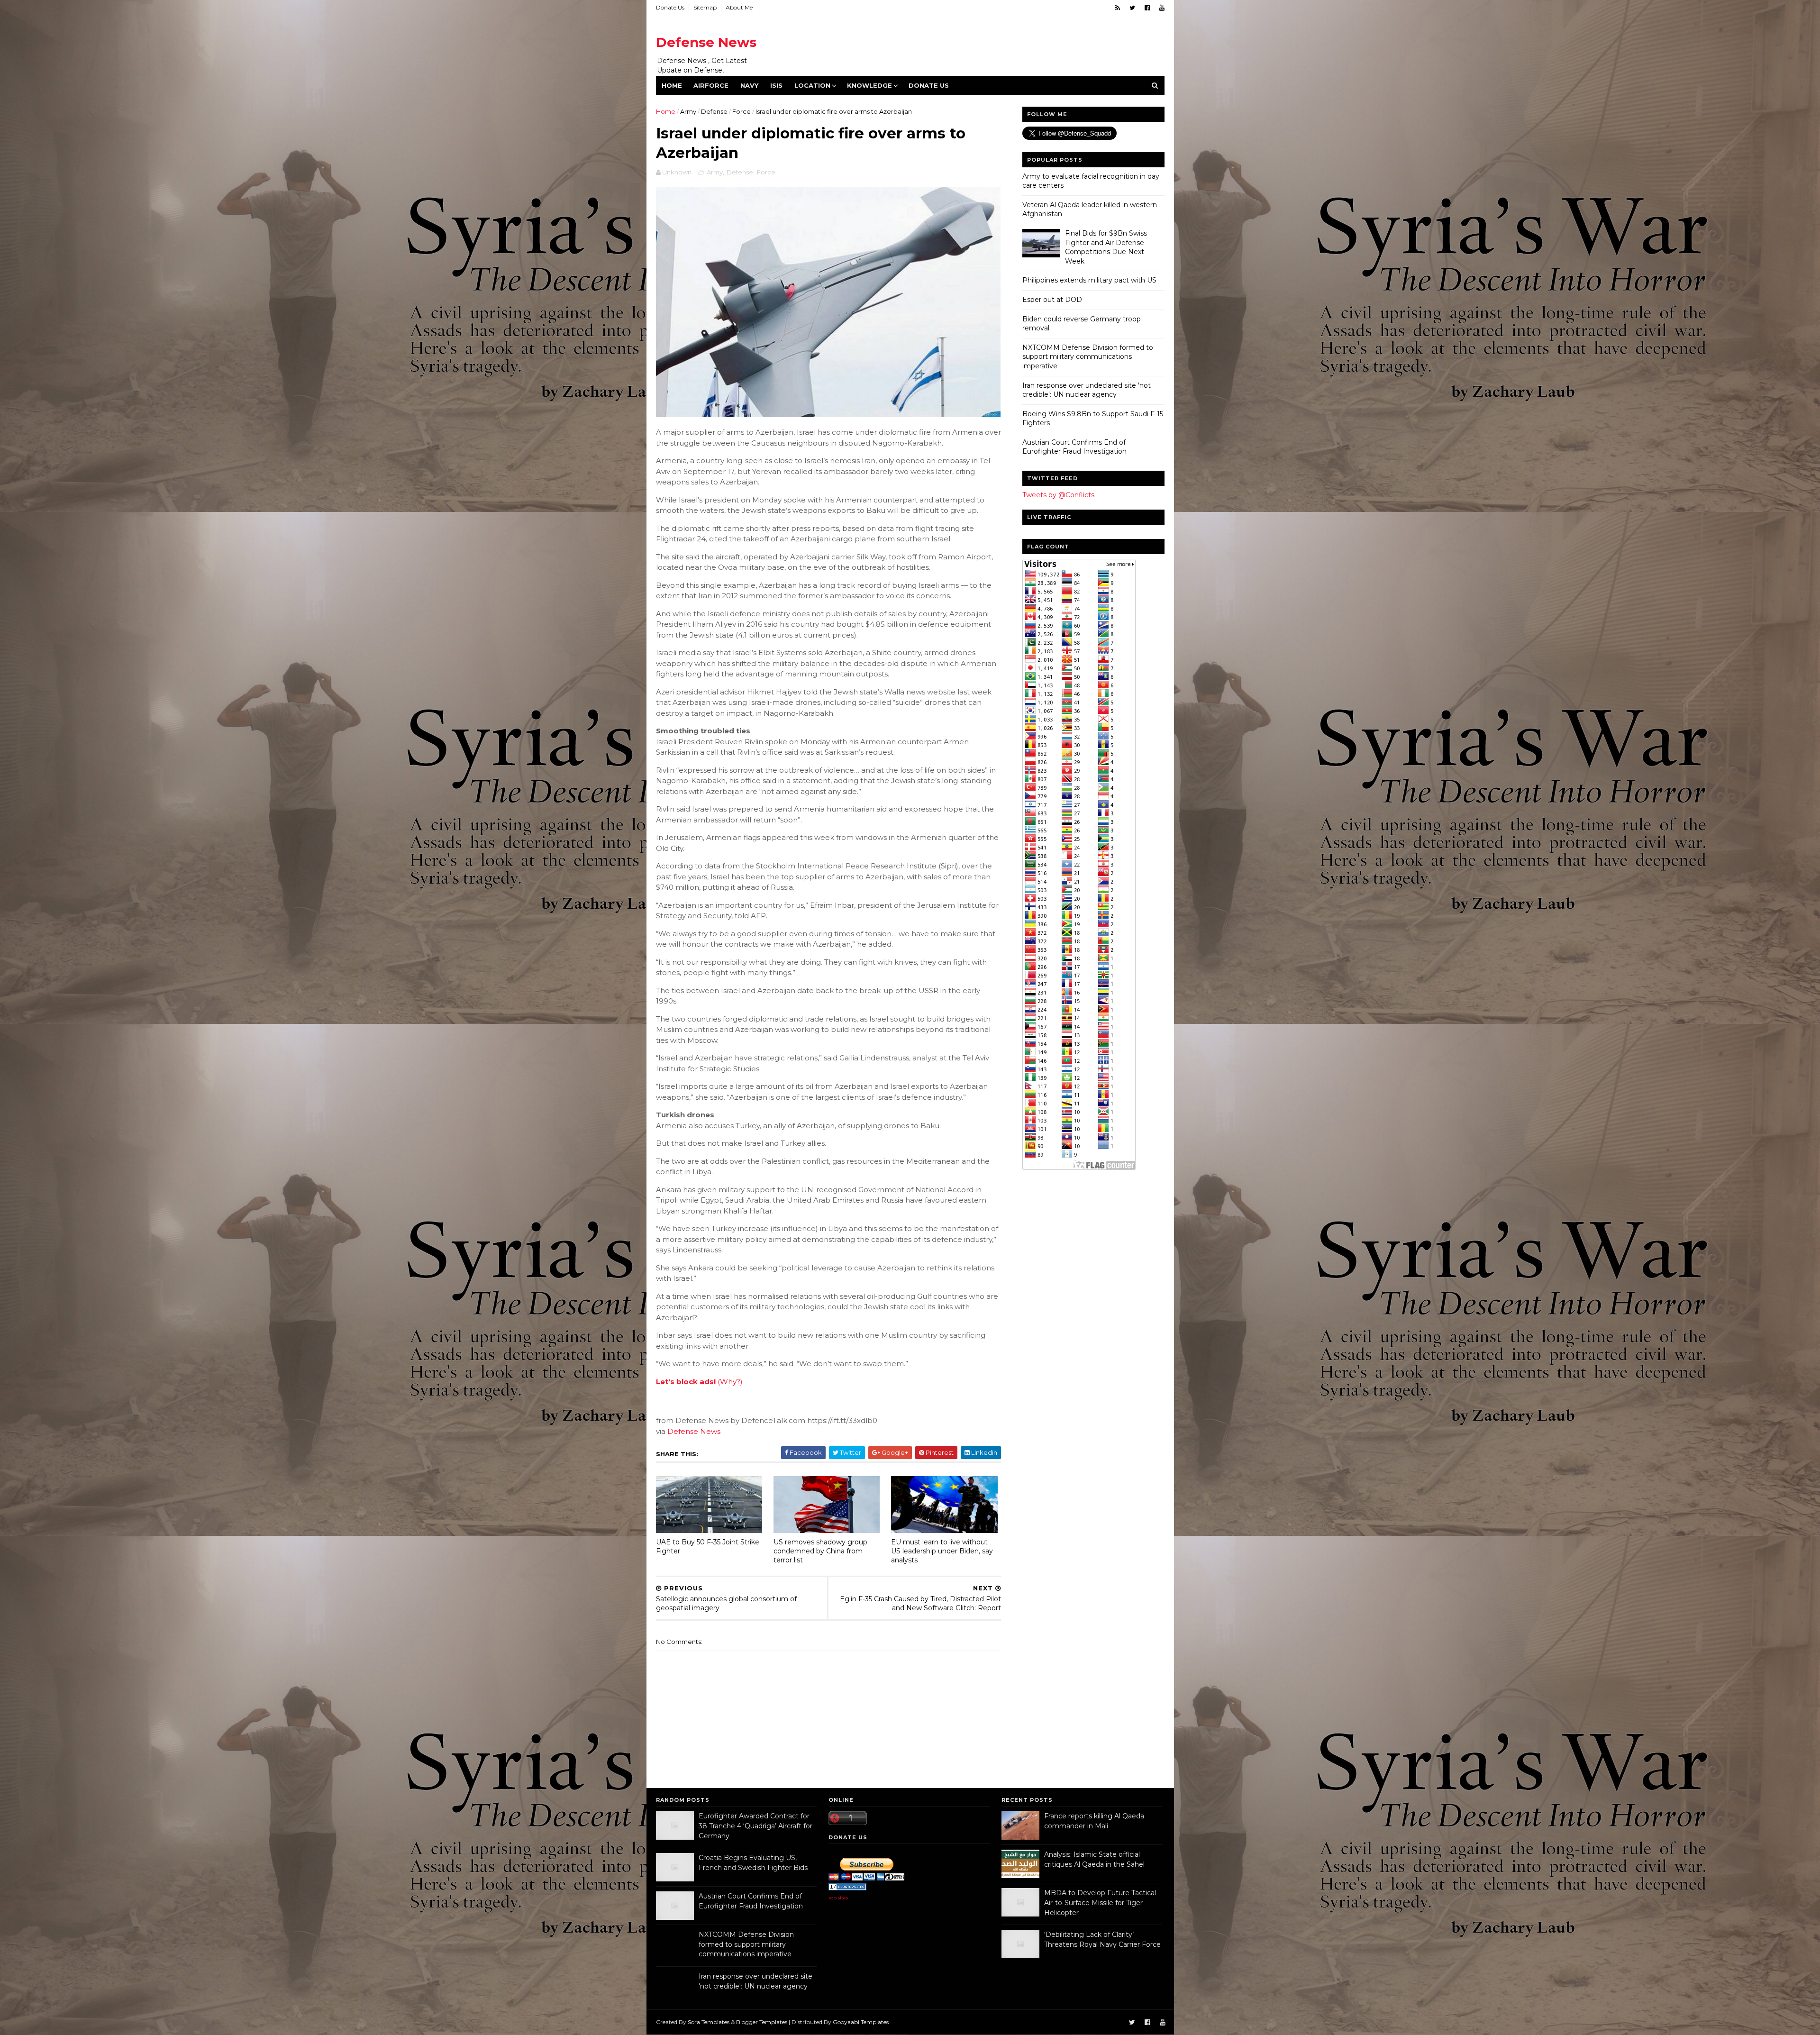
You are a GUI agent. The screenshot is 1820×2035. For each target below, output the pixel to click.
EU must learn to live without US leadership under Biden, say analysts (942, 1551)
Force (742, 111)
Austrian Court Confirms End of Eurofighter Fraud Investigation (1074, 447)
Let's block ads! (686, 1382)
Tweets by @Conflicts (1058, 495)
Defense (714, 111)
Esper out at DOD (1052, 300)
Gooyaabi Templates (861, 2022)
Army (688, 111)
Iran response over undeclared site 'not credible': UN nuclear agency (1087, 390)
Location (812, 85)
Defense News (706, 42)
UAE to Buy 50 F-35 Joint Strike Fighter (708, 1547)
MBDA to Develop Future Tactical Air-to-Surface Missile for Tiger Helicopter (1100, 1903)
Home (672, 85)
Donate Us (670, 7)
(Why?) (730, 1382)
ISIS (776, 85)
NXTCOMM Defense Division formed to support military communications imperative (1088, 357)
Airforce (711, 85)
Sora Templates (709, 2022)
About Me (739, 7)
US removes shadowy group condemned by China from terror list (820, 1551)
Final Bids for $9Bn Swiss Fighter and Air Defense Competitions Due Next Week (1106, 247)
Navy (749, 85)
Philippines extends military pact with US (1089, 280)
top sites (838, 1898)
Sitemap (705, 7)
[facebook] (1147, 8)
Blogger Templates (762, 2022)
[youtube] (1162, 8)
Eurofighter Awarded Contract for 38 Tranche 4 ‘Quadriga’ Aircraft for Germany (755, 1826)
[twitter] (1132, 8)
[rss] (1118, 8)
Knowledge (869, 85)
